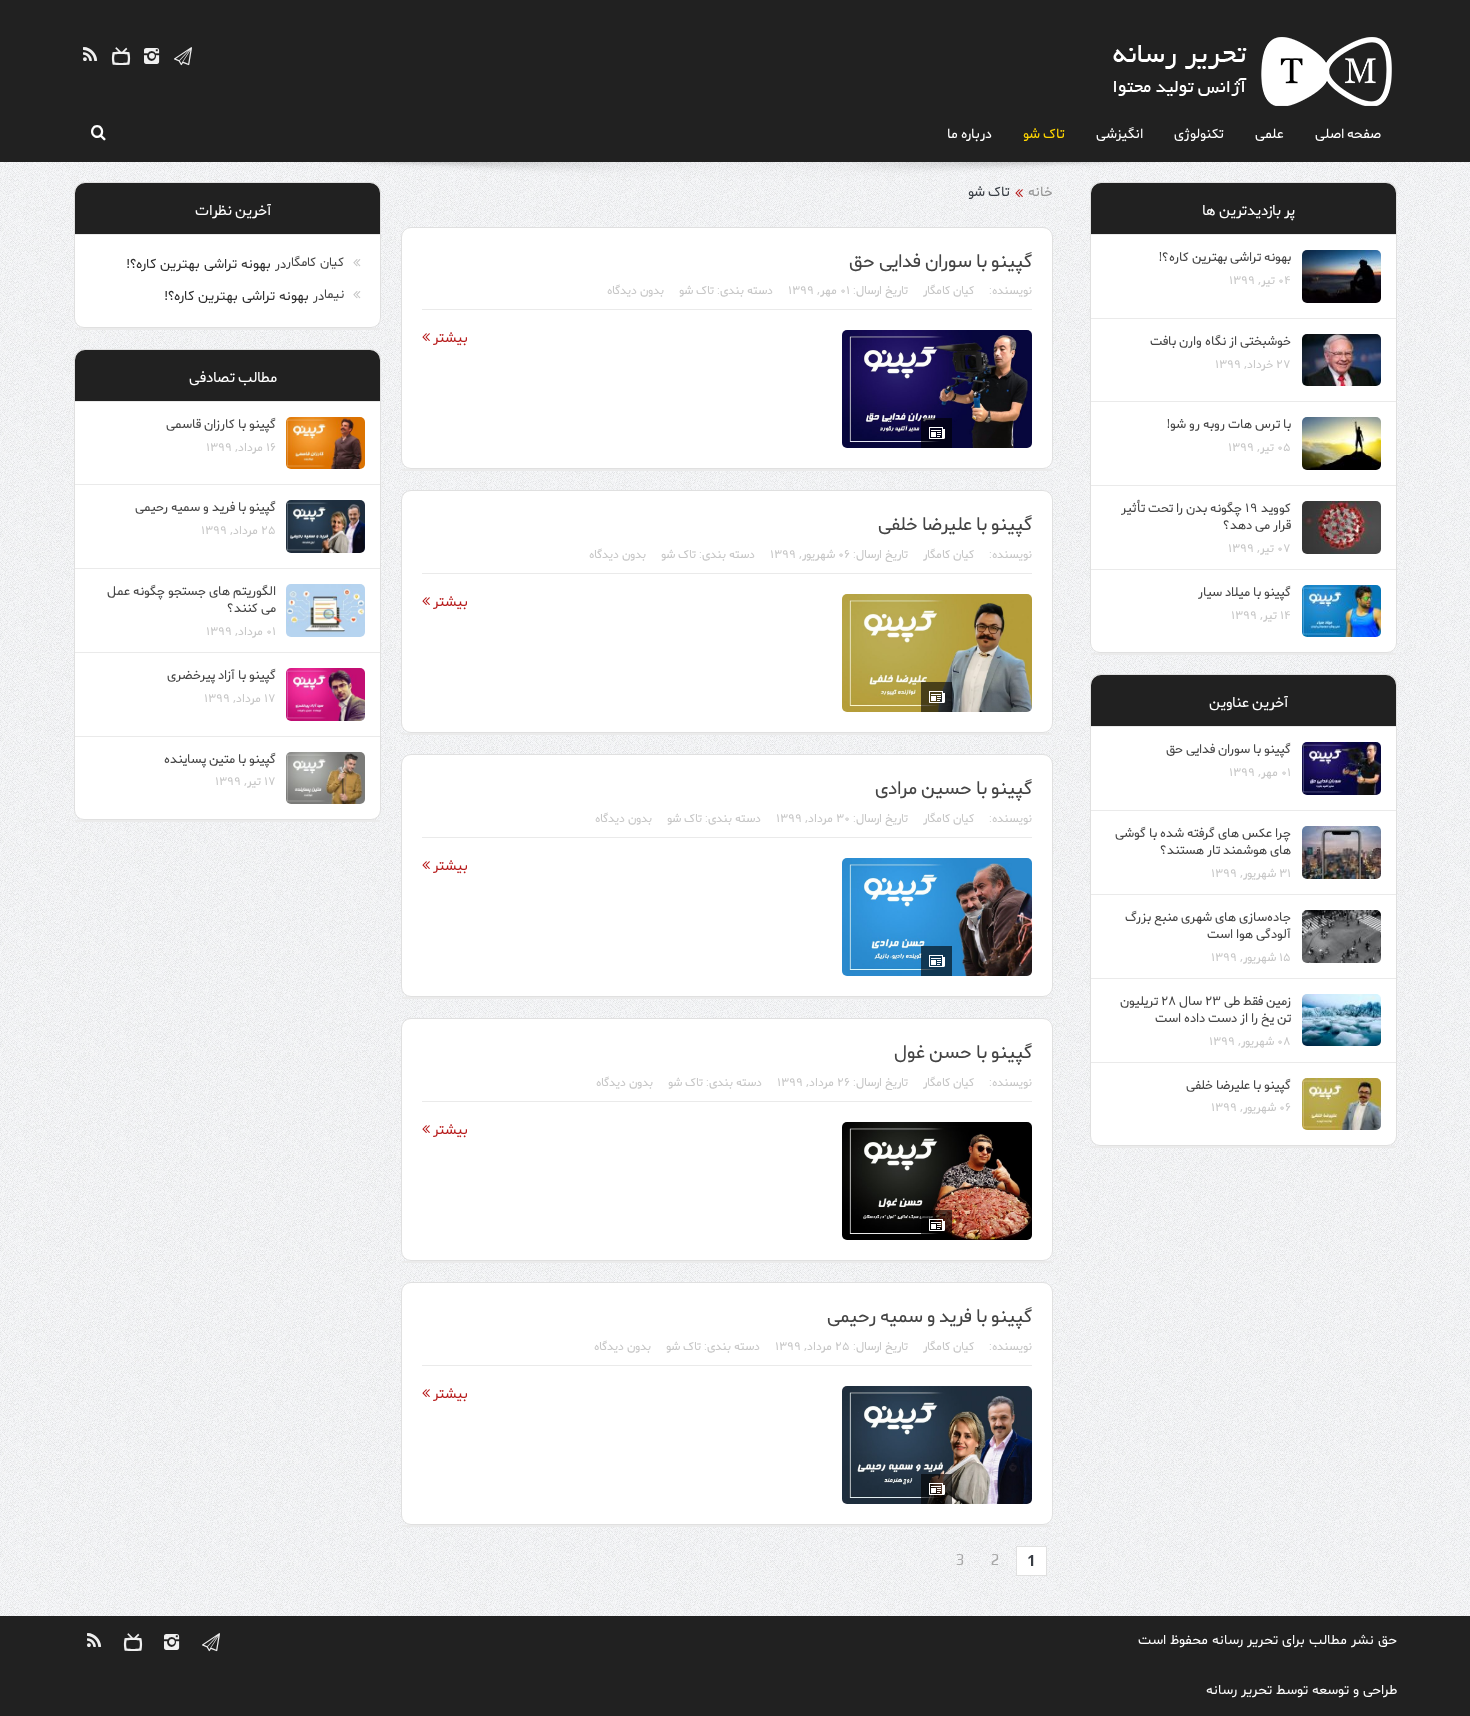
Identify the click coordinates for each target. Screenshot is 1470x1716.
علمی (1269, 133)
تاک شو (1044, 133)
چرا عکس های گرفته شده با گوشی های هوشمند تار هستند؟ (1203, 841)
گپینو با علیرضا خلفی (955, 523)
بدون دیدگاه (635, 290)
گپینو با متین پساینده (220, 758)
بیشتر (449, 337)
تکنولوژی (1199, 133)
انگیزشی (1119, 133)
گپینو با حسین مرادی (953, 787)
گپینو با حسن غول (963, 1051)
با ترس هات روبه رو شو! (1229, 423)
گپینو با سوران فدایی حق (940, 260)
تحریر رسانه (1245, 1640)
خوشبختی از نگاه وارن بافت (1220, 340)
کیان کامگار (948, 290)
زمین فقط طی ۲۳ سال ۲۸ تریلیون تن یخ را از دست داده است (1205, 1009)
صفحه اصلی (1348, 133)
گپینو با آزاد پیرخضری (221, 674)
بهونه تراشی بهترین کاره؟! (198, 264)
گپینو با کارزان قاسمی (221, 423)
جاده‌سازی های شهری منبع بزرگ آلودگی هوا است (1208, 925)
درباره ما (969, 133)
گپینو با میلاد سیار (1244, 591)
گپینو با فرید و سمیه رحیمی (929, 1315)
